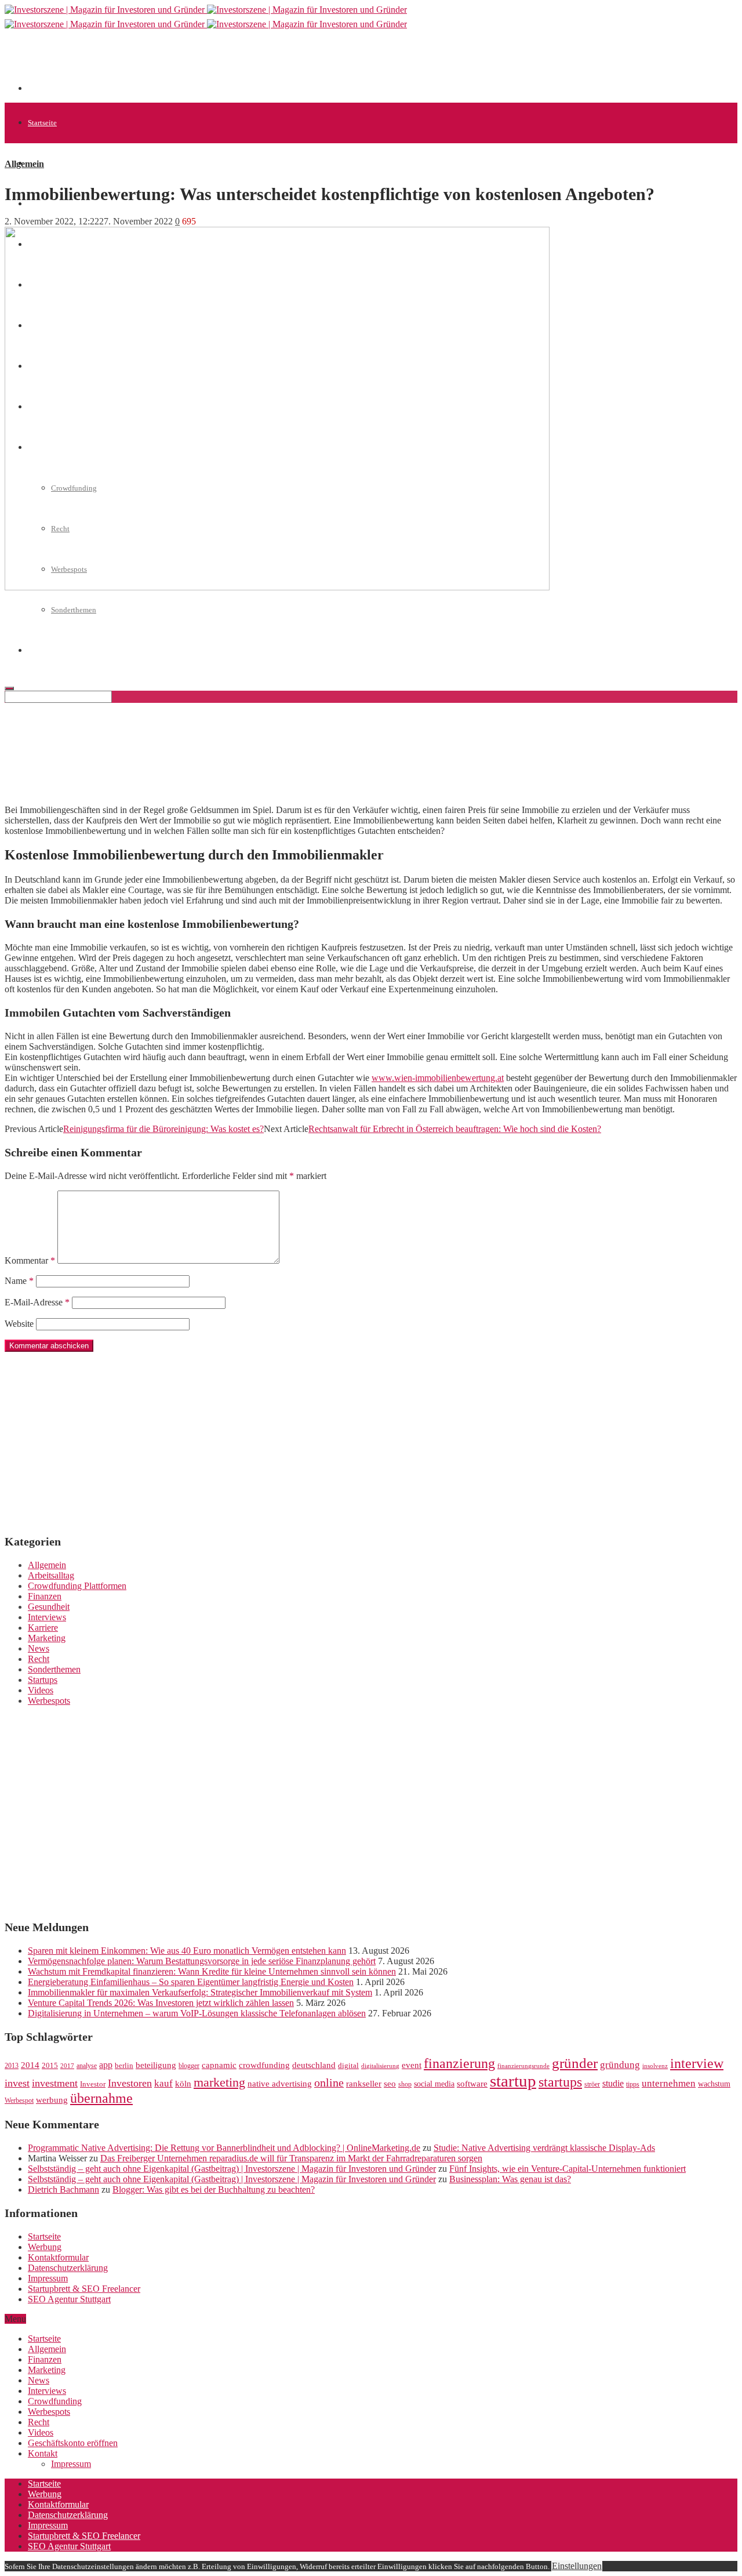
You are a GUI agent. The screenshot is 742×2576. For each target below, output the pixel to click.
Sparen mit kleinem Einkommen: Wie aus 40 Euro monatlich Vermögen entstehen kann (187, 1951)
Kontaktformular (58, 2257)
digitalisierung (380, 2066)
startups (560, 2082)
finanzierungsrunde (523, 2066)
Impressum (48, 2278)
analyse (87, 2066)
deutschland (314, 2065)
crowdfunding (264, 2065)
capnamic (219, 2065)
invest (17, 2083)
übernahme (101, 2098)
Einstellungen (577, 2566)
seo (390, 2084)
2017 (67, 2066)
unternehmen (669, 2083)
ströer (592, 2084)
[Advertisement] (239, 65)
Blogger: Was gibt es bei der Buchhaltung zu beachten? (214, 2189)
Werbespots (49, 1701)
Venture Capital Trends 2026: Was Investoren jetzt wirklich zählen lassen (161, 2003)
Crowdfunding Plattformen (77, 1586)
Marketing (47, 1638)
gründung (620, 2065)
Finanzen (45, 1596)
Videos (41, 1690)
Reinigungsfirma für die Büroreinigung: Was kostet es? (163, 1129)
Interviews (47, 1617)
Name (19, 1281)
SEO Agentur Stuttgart (69, 2299)
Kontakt (43, 2453)
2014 (30, 2065)
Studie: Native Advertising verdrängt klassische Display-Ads (544, 2148)
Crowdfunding (55, 2401)
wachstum (714, 2084)
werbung (52, 2100)
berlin (124, 2066)
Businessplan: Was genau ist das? (510, 2179)
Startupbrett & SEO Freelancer (84, 2289)
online (329, 2082)
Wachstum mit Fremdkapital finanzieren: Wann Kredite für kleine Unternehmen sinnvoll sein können (212, 1971)
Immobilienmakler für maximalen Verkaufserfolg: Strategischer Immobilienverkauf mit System (200, 1992)
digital (348, 2066)
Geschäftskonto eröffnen (73, 2443)
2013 (12, 2066)
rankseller (364, 2083)
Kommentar (30, 1260)
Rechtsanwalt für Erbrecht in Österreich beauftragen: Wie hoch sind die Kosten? (455, 1129)
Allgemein (44, 163)
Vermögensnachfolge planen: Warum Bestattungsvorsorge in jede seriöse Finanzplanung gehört (202, 1961)
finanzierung (459, 2063)
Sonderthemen (74, 610)
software (472, 2084)
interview (697, 2063)
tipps (633, 2084)
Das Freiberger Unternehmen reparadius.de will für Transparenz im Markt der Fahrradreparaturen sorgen (291, 2158)
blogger (189, 2066)
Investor (93, 2084)
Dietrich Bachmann (63, 2189)
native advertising (280, 2084)
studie (613, 2083)
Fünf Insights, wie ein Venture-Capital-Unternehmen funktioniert (568, 2169)
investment (55, 2083)
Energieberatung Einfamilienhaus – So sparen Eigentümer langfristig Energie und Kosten (191, 1982)
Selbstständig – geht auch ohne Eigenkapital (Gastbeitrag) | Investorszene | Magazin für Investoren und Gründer (232, 2169)
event (412, 2065)
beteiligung (156, 2065)
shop (405, 2084)
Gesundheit (49, 1607)
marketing (219, 2082)
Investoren (130, 2083)
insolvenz (655, 2066)
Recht (39, 1659)
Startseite (42, 123)
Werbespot (19, 2100)
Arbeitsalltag (51, 1575)
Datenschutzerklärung (68, 2268)
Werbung (45, 2247)
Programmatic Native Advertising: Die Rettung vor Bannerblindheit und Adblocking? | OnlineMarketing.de (224, 2148)
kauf (163, 2083)
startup (513, 2081)
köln (183, 2084)
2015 (50, 2066)
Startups (43, 1680)
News (39, 1648)
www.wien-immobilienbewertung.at (438, 1078)
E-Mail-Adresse (37, 1302)
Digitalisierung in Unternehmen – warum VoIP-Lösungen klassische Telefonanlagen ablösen (197, 2013)
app (106, 2065)
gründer (575, 2063)
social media (434, 2084)
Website (19, 1324)
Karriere (43, 1628)
